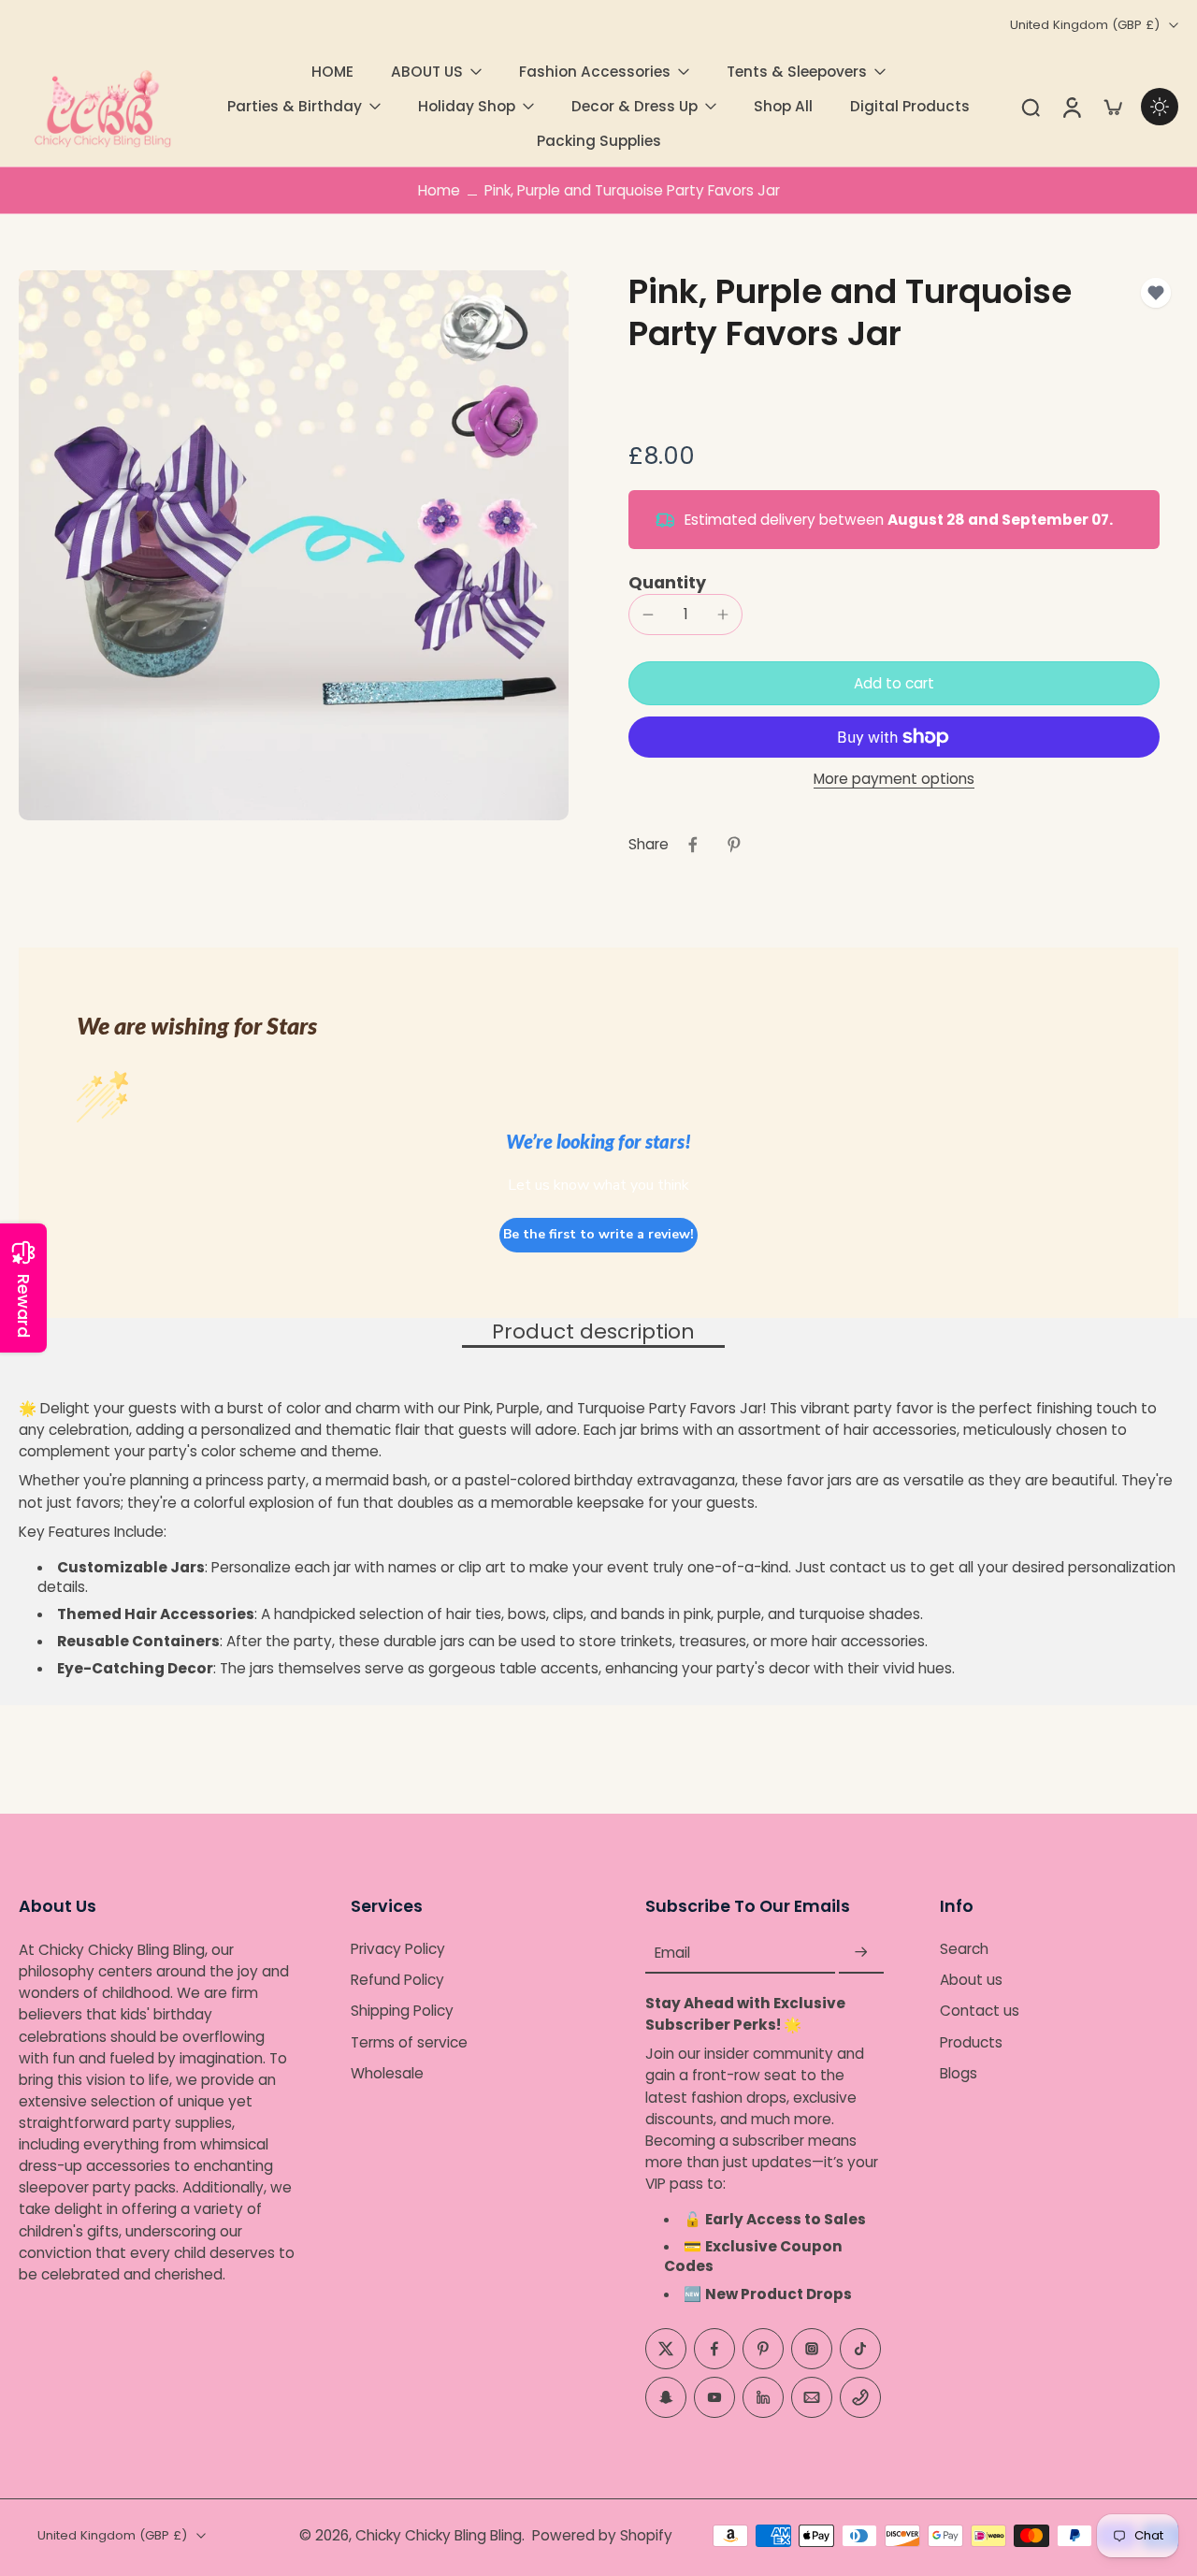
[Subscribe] (861, 1953)
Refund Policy (397, 1980)
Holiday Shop (467, 106)
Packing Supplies (599, 141)
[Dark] (1160, 107)
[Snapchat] (666, 2397)
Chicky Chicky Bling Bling (439, 2535)
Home (439, 190)
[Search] (1031, 107)
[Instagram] (812, 2349)
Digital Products (910, 106)
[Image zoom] (294, 545)
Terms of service (409, 2042)
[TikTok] (860, 2349)
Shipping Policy (402, 2012)
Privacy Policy (398, 1949)
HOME (332, 72)
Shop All (783, 106)
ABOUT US (427, 72)
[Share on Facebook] (693, 845)
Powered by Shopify (602, 2535)
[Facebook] (714, 2349)
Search (964, 1949)
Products (971, 2042)
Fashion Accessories (595, 72)
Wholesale (387, 2073)
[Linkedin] (763, 2397)
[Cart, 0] (1113, 107)
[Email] (812, 2397)
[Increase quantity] (723, 615)
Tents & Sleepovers (797, 72)
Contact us (980, 2012)
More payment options (894, 780)
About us (971, 1980)
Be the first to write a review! (598, 1234)
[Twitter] (666, 2349)
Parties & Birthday (295, 106)
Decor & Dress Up (635, 106)
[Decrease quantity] (648, 615)
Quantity (667, 583)
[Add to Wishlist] (1156, 293)
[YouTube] (714, 2397)
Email (672, 1953)
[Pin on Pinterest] (734, 845)
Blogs (959, 2073)
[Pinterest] (763, 2349)
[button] (894, 683)
